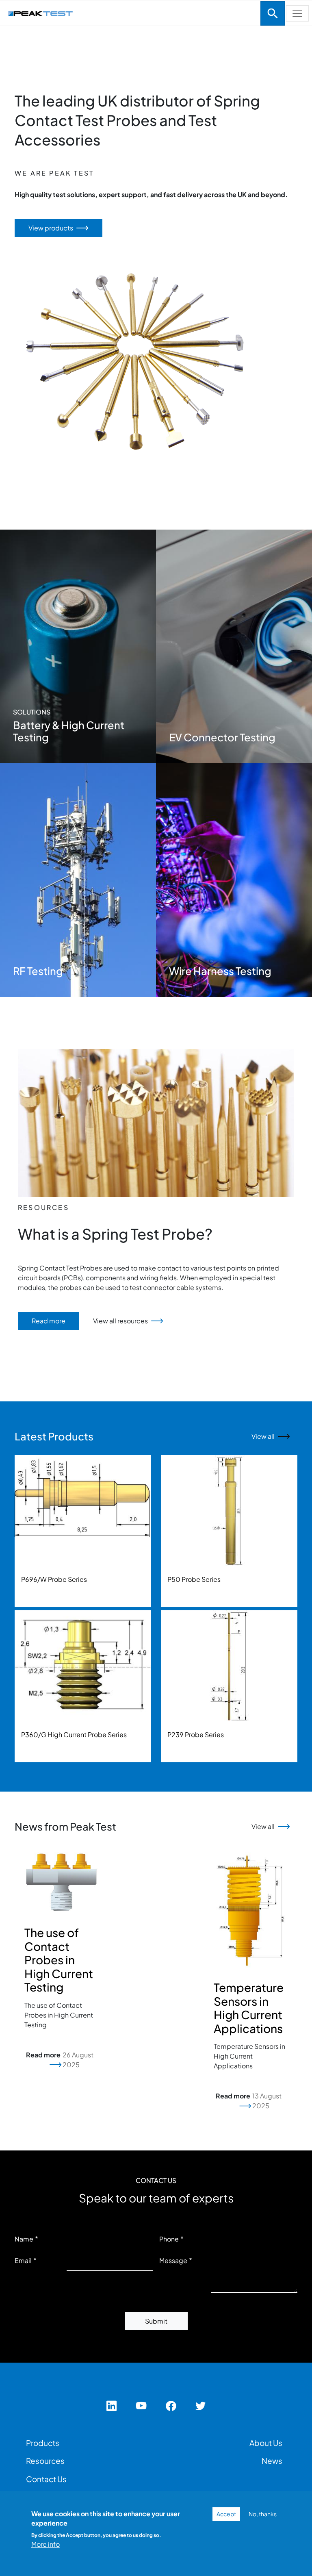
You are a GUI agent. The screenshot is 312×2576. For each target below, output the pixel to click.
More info (45, 2544)
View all (263, 1436)
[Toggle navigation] (273, 13)
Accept (226, 2514)
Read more (49, 1321)
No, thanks (263, 2514)
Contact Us (46, 2479)
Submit (156, 2321)
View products (51, 228)
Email (23, 2260)
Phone (169, 2239)
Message (173, 2260)
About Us (266, 2443)
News (272, 2461)
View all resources (120, 1321)
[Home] (130, 12)
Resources (45, 2461)
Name (24, 2239)
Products (43, 2443)
